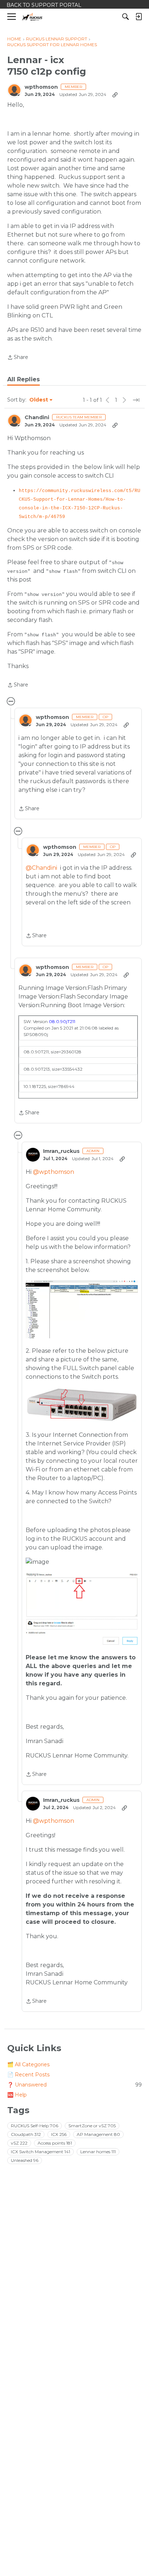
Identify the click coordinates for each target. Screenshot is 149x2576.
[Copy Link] (115, 95)
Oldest (39, 400)
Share (18, 358)
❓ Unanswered (74, 2085)
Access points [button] (55, 2143)
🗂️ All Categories (28, 2064)
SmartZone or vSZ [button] (92, 2126)
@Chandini (41, 868)
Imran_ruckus (61, 1151)
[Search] (125, 17)
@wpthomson (54, 1172)
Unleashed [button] (25, 2160)
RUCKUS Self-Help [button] (35, 2126)
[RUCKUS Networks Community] (32, 17)
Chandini (37, 418)
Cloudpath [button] (26, 2134)
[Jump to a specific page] (136, 400)
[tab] (24, 379)
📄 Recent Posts (28, 2075)
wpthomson (41, 87)
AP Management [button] (98, 2134)
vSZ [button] (19, 2143)
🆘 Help (17, 2095)
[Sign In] (139, 17)
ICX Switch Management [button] (41, 2152)
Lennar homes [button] (98, 2152)
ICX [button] (59, 2134)
